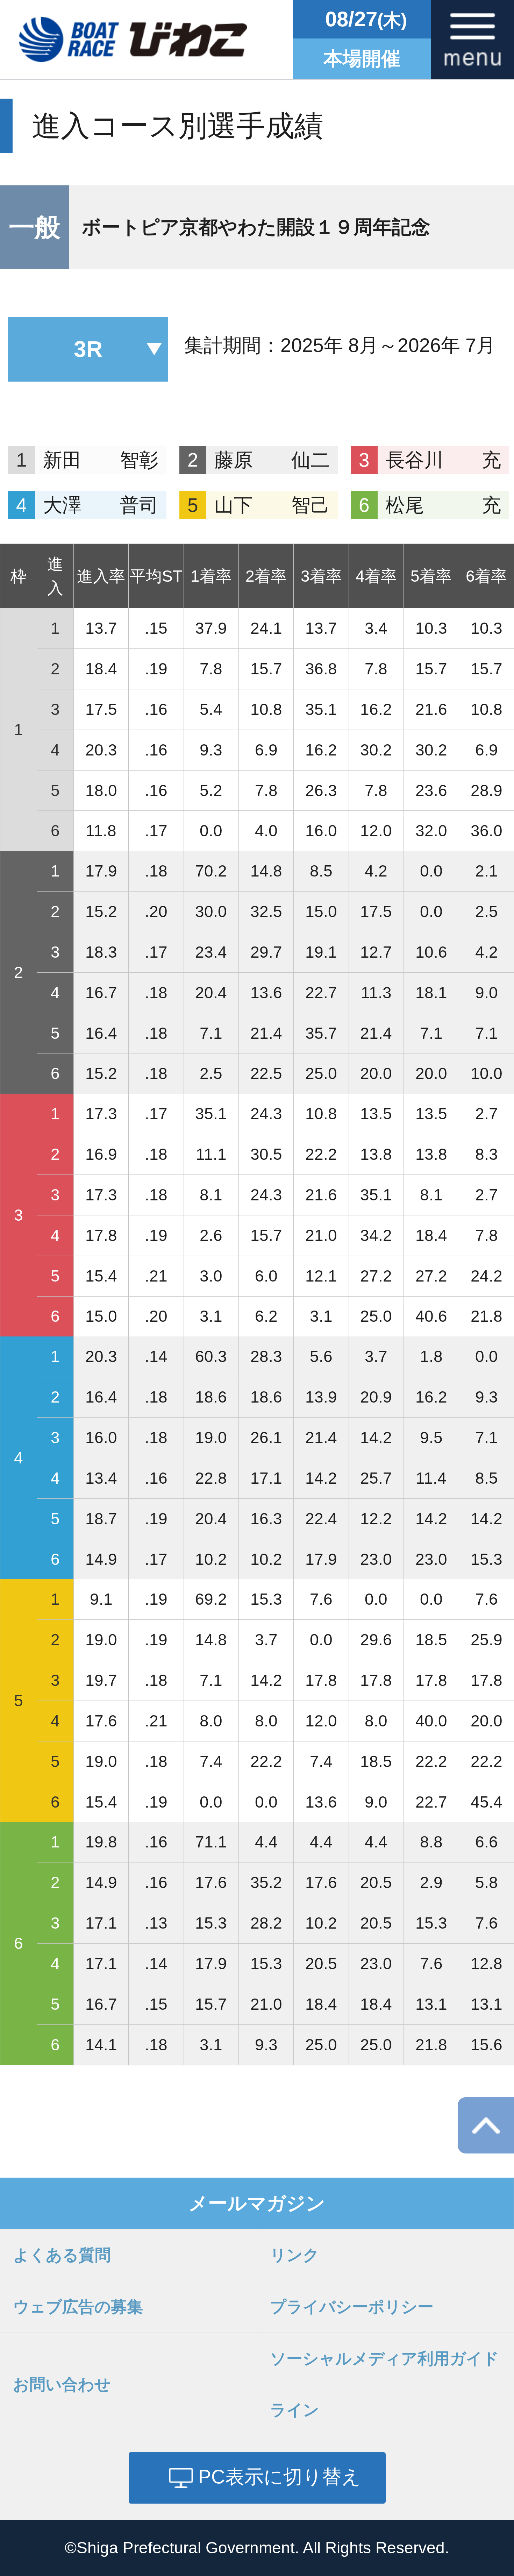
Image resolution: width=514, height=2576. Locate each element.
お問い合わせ (62, 2384)
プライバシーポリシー (352, 2307)
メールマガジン (257, 2203)
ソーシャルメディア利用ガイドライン (384, 2384)
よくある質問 (62, 2255)
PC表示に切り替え (280, 2476)
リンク (295, 2255)
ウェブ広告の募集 (78, 2307)
